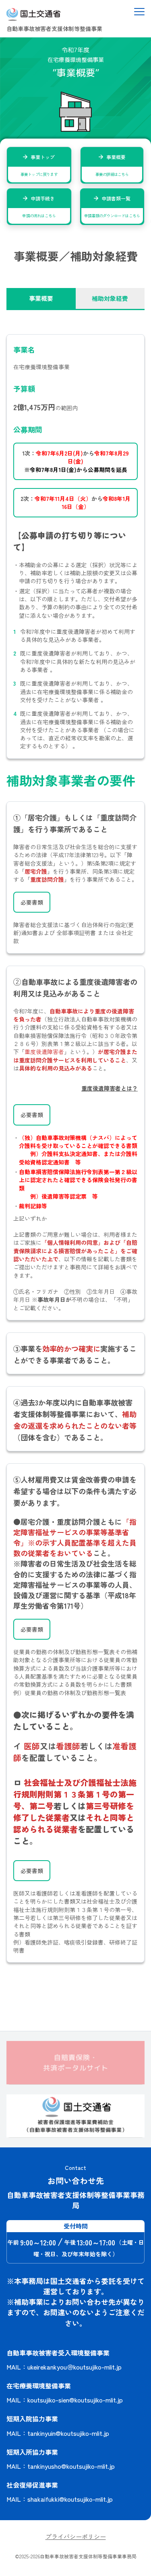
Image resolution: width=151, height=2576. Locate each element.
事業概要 (112, 165)
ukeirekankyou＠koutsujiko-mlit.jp (74, 2367)
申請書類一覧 (112, 207)
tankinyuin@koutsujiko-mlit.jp (68, 2433)
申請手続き (39, 207)
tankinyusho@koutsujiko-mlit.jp (71, 2466)
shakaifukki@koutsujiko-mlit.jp (70, 2499)
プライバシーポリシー (76, 2536)
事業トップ (39, 165)
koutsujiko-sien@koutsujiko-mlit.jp (75, 2400)
